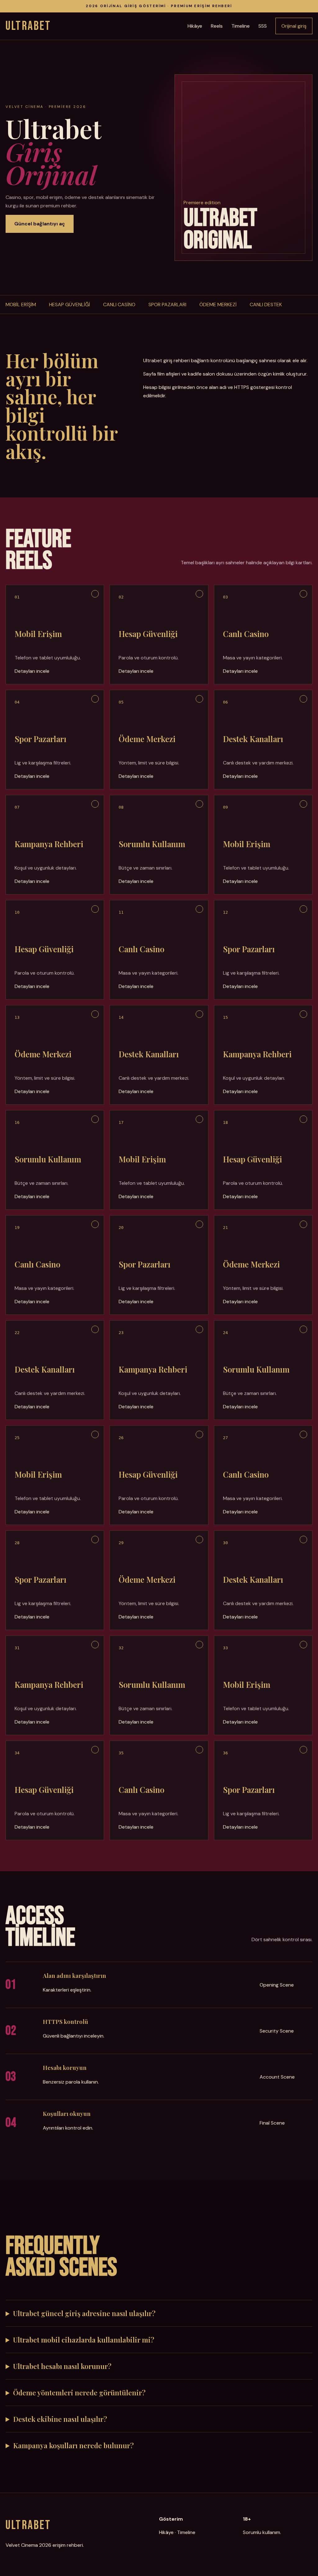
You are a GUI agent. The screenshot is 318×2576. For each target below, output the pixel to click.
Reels (217, 26)
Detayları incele (32, 671)
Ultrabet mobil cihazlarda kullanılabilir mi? (84, 2340)
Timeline (241, 26)
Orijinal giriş (294, 26)
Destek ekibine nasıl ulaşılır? (60, 2419)
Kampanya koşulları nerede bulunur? (73, 2445)
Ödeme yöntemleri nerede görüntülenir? (79, 2393)
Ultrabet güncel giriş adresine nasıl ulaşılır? (84, 2313)
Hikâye (195, 26)
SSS (263, 26)
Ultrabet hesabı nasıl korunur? (62, 2366)
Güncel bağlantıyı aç (40, 224)
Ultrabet (28, 26)
